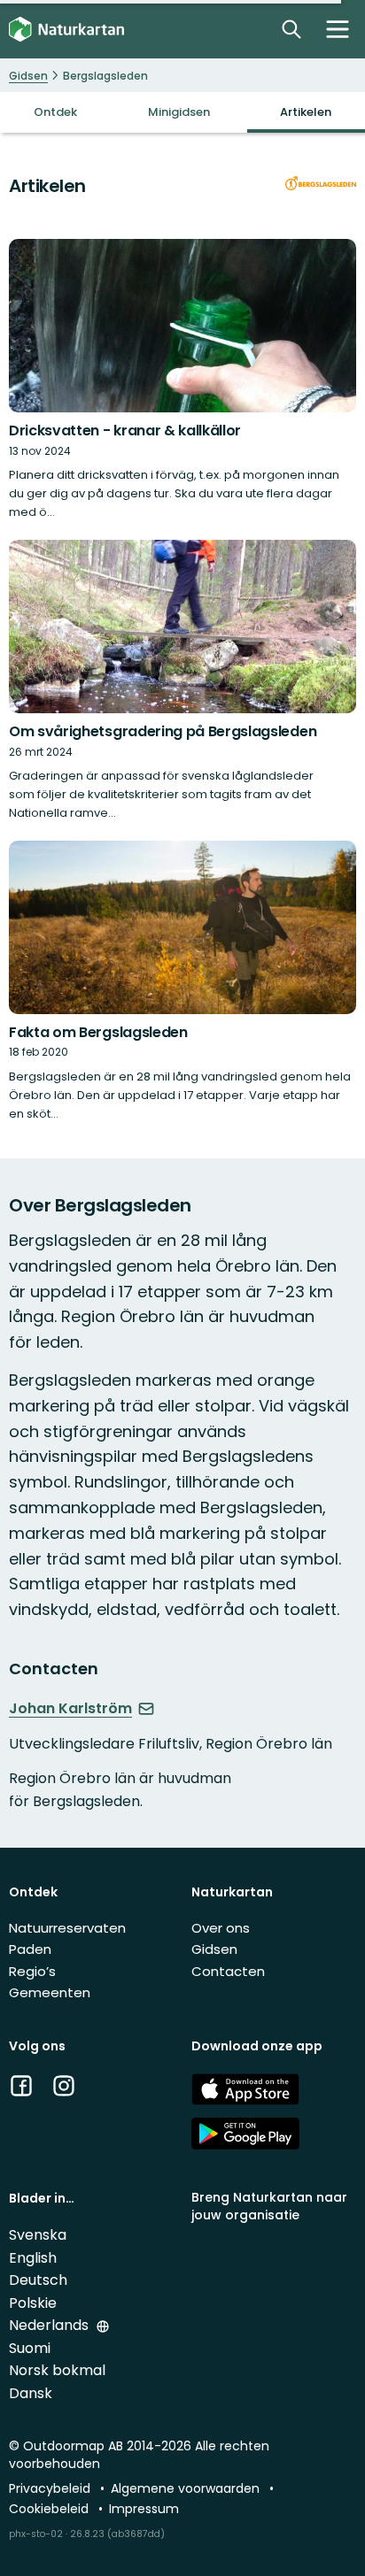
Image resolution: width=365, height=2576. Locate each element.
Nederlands (50, 2325)
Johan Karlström (70, 1709)
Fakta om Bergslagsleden (98, 1032)
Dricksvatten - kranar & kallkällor (125, 431)
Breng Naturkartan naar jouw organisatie (269, 2206)
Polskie (33, 2303)
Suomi (30, 2348)
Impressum (144, 2509)
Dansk (31, 2393)
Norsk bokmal (57, 2370)
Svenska (38, 2235)
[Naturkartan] (66, 30)
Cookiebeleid (50, 2509)
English (33, 2258)
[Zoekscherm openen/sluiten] (291, 29)
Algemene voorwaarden (187, 2488)
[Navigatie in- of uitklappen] (338, 29)
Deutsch (38, 2280)
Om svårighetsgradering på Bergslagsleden (163, 731)
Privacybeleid (51, 2488)
